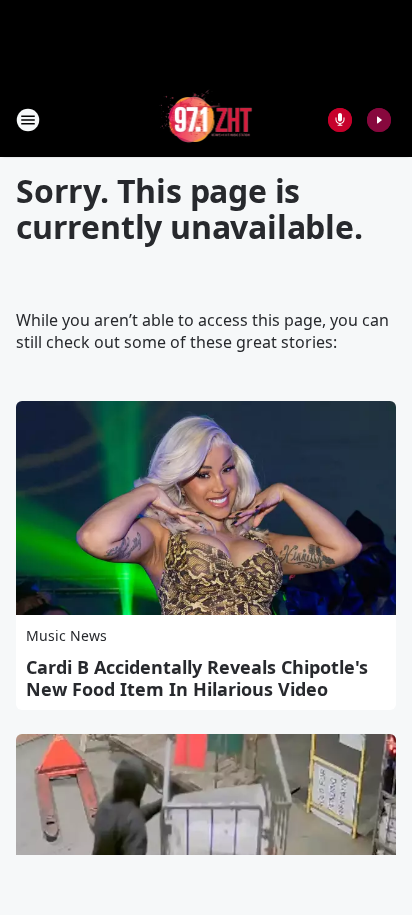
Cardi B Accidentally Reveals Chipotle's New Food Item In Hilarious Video (197, 678)
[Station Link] (206, 119)
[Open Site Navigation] (28, 120)
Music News (66, 635)
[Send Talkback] (340, 120)
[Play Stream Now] (379, 120)
